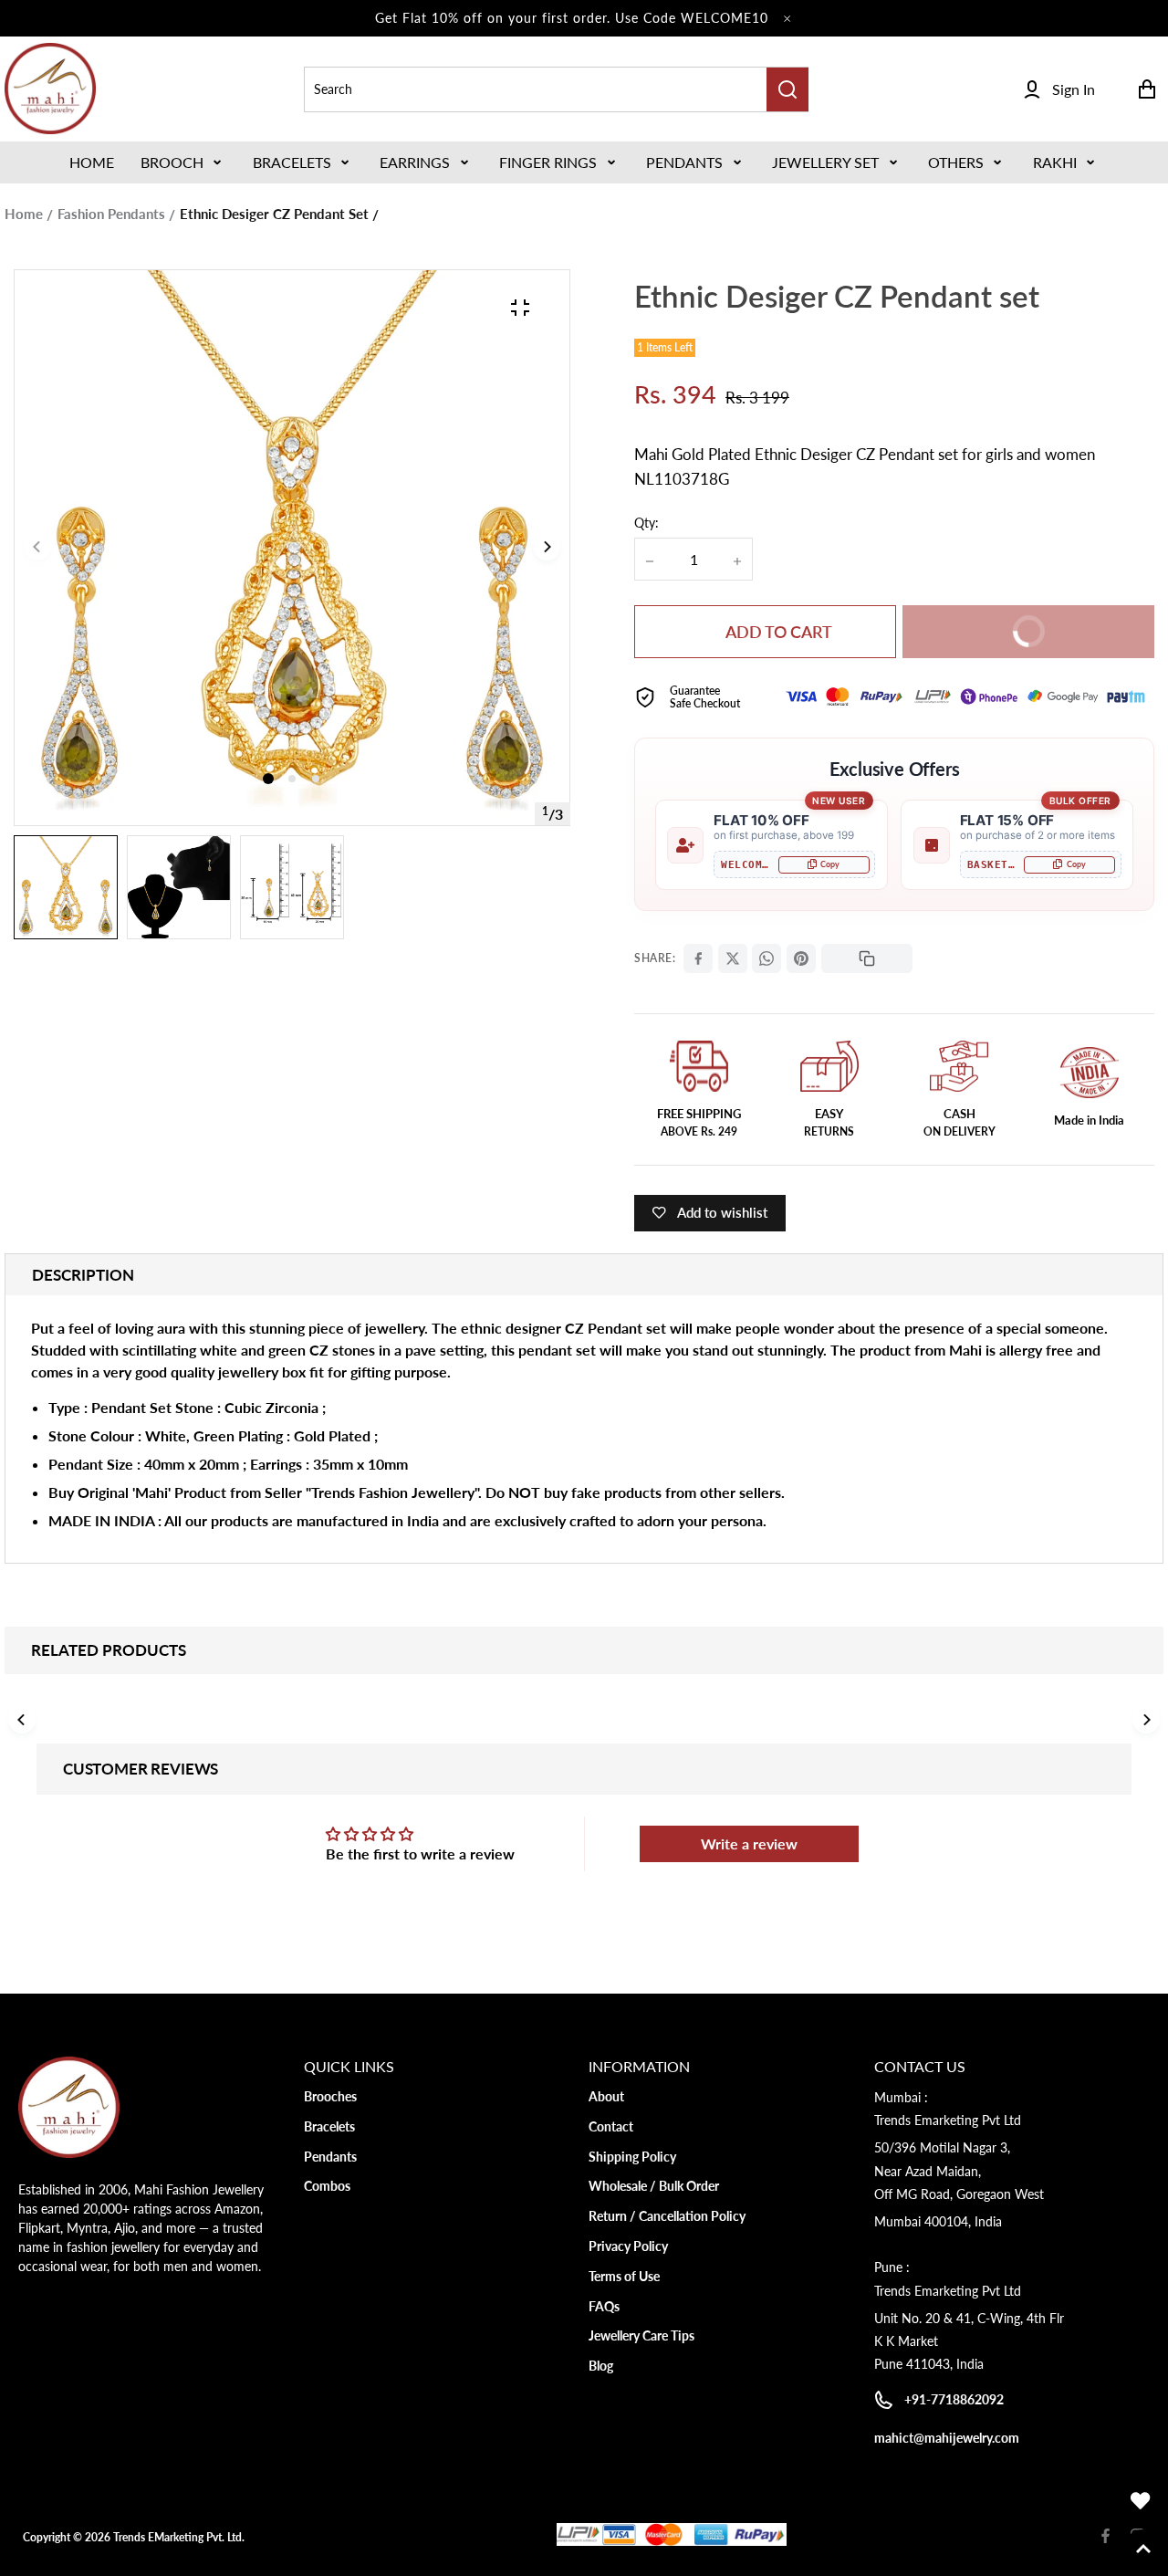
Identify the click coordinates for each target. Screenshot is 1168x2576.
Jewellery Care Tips (641, 2335)
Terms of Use (624, 2276)
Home (24, 214)
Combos (327, 2186)
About (606, 2096)
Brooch (172, 162)
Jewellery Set (825, 162)
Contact (611, 2126)
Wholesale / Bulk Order (654, 2186)
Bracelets (292, 162)
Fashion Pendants (111, 214)
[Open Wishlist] (1141, 2501)
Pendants (684, 162)
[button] (183, 162)
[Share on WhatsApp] (766, 958)
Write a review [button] (749, 1843)
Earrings (415, 162)
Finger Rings (548, 162)
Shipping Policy (632, 2157)
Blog (601, 2366)
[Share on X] (733, 958)
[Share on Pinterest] (801, 958)
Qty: (647, 523)
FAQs (604, 2306)
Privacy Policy (628, 2246)
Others (956, 162)
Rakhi (1055, 162)
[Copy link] (867, 958)
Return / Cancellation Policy (667, 2216)
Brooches (330, 2096)
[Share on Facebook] (698, 958)
